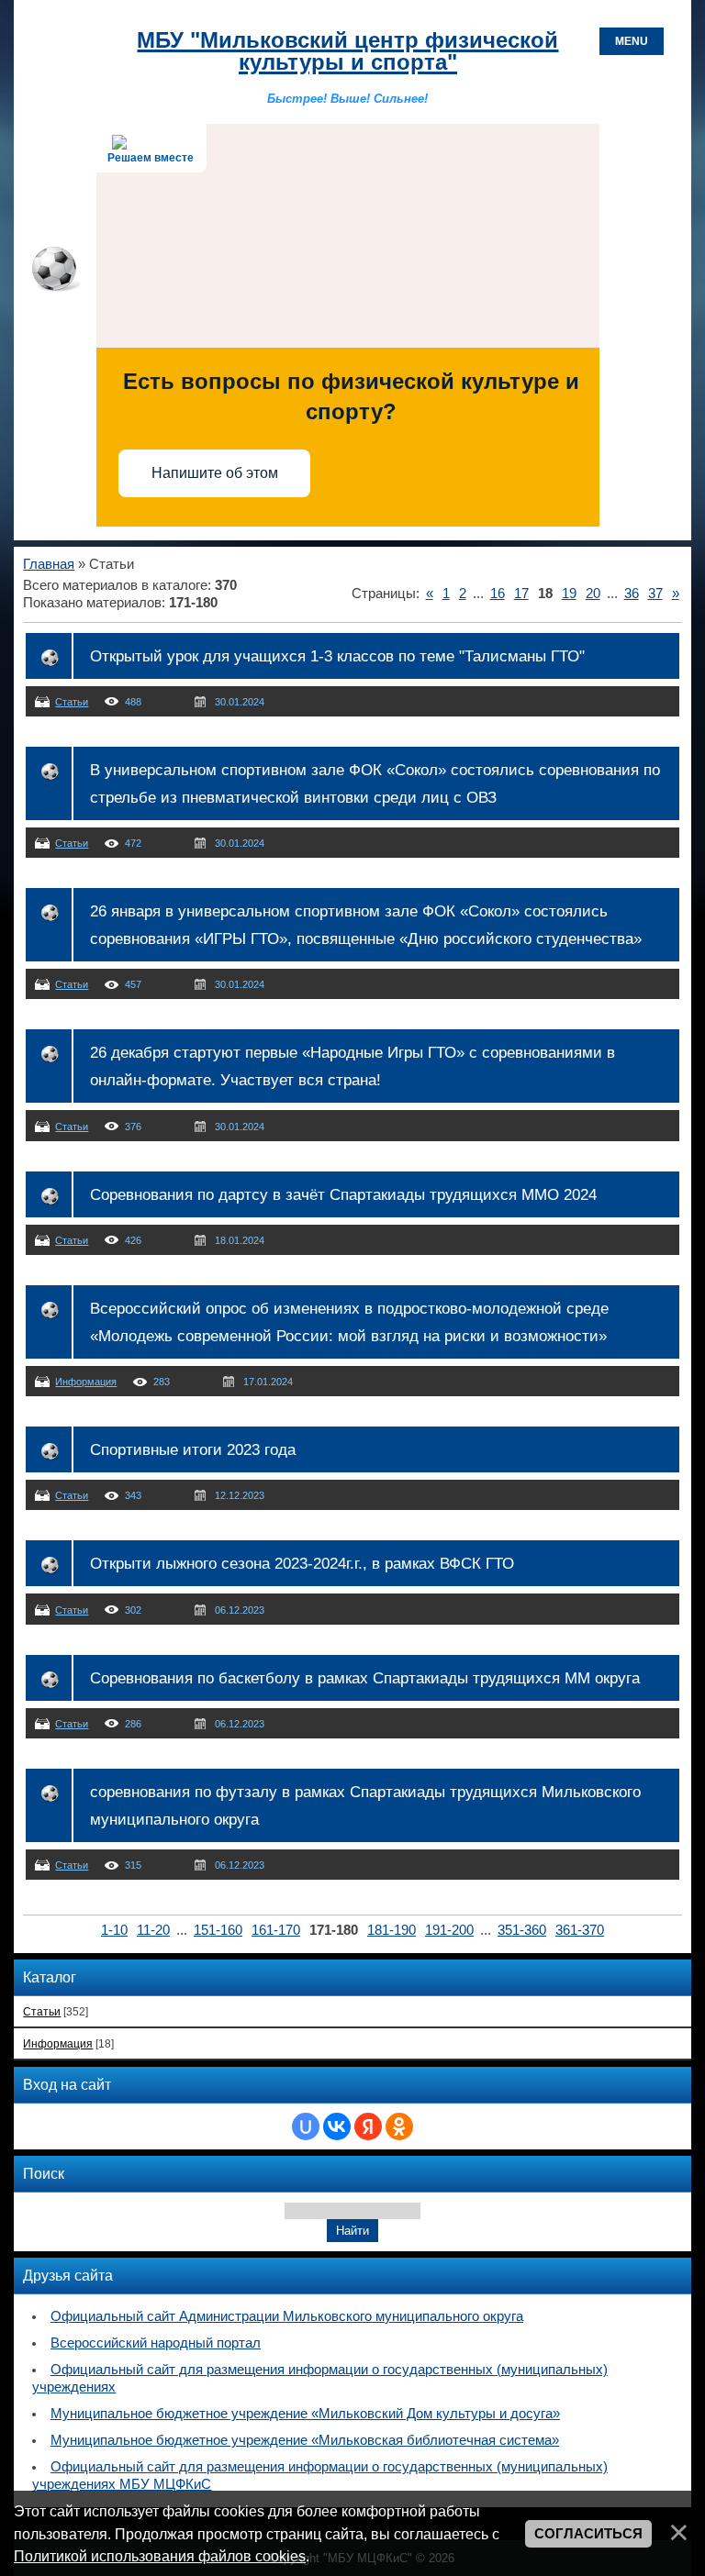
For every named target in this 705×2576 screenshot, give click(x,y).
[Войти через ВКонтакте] (337, 2126)
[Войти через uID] (306, 2126)
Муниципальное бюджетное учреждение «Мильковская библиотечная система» (305, 2440)
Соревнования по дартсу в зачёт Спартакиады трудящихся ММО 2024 (343, 1194)
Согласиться (588, 2534)
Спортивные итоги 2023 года (193, 1449)
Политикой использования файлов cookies (160, 2556)
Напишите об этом (215, 473)
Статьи (72, 702)
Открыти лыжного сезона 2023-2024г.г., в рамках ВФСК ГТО (302, 1563)
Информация (86, 1382)
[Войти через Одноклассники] (399, 2126)
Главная (49, 564)
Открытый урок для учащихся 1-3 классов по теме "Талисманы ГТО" (337, 656)
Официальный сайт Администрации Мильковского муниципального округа (287, 2316)
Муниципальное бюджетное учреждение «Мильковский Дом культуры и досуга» (305, 2414)
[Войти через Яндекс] (368, 2126)
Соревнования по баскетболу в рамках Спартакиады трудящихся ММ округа (365, 1678)
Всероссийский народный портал (156, 2343)
